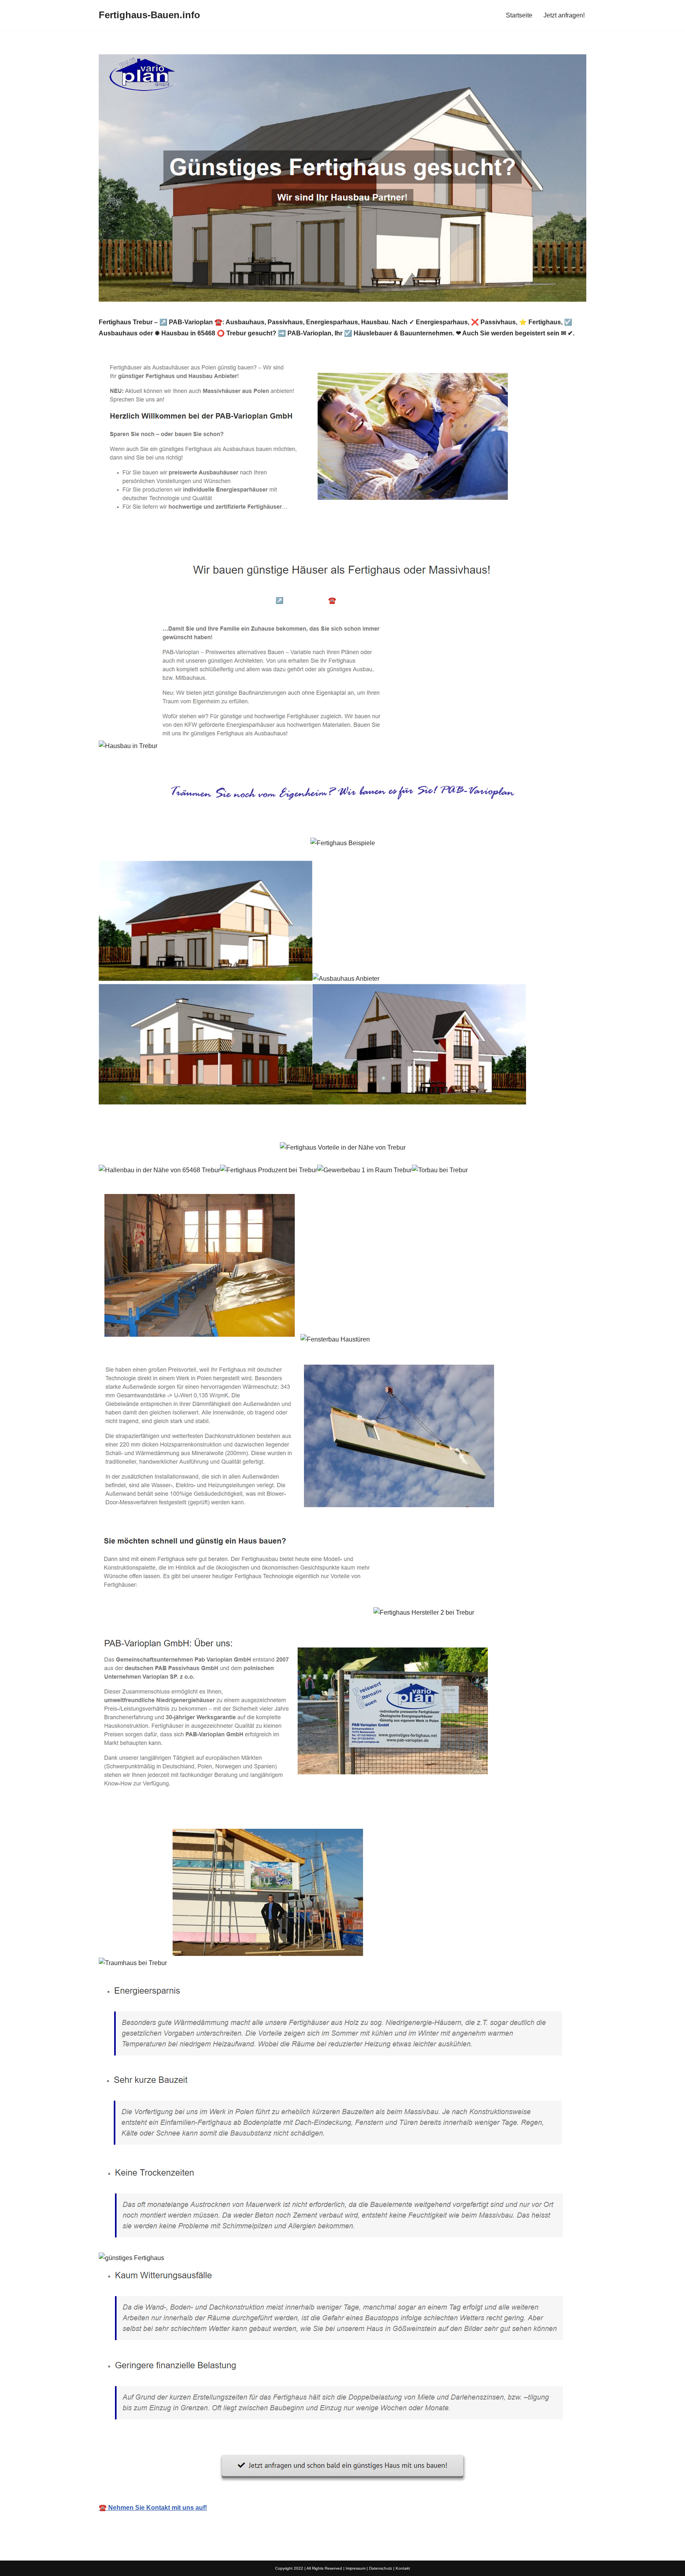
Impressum (356, 2568)
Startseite (519, 15)
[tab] (159, 600)
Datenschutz (381, 2568)
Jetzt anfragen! (564, 15)
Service (517, 600)
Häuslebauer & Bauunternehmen (159, 600)
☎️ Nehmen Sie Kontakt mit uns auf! (153, 2508)
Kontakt (403, 2568)
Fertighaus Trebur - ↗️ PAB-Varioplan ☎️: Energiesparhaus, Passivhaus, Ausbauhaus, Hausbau (356, 600)
